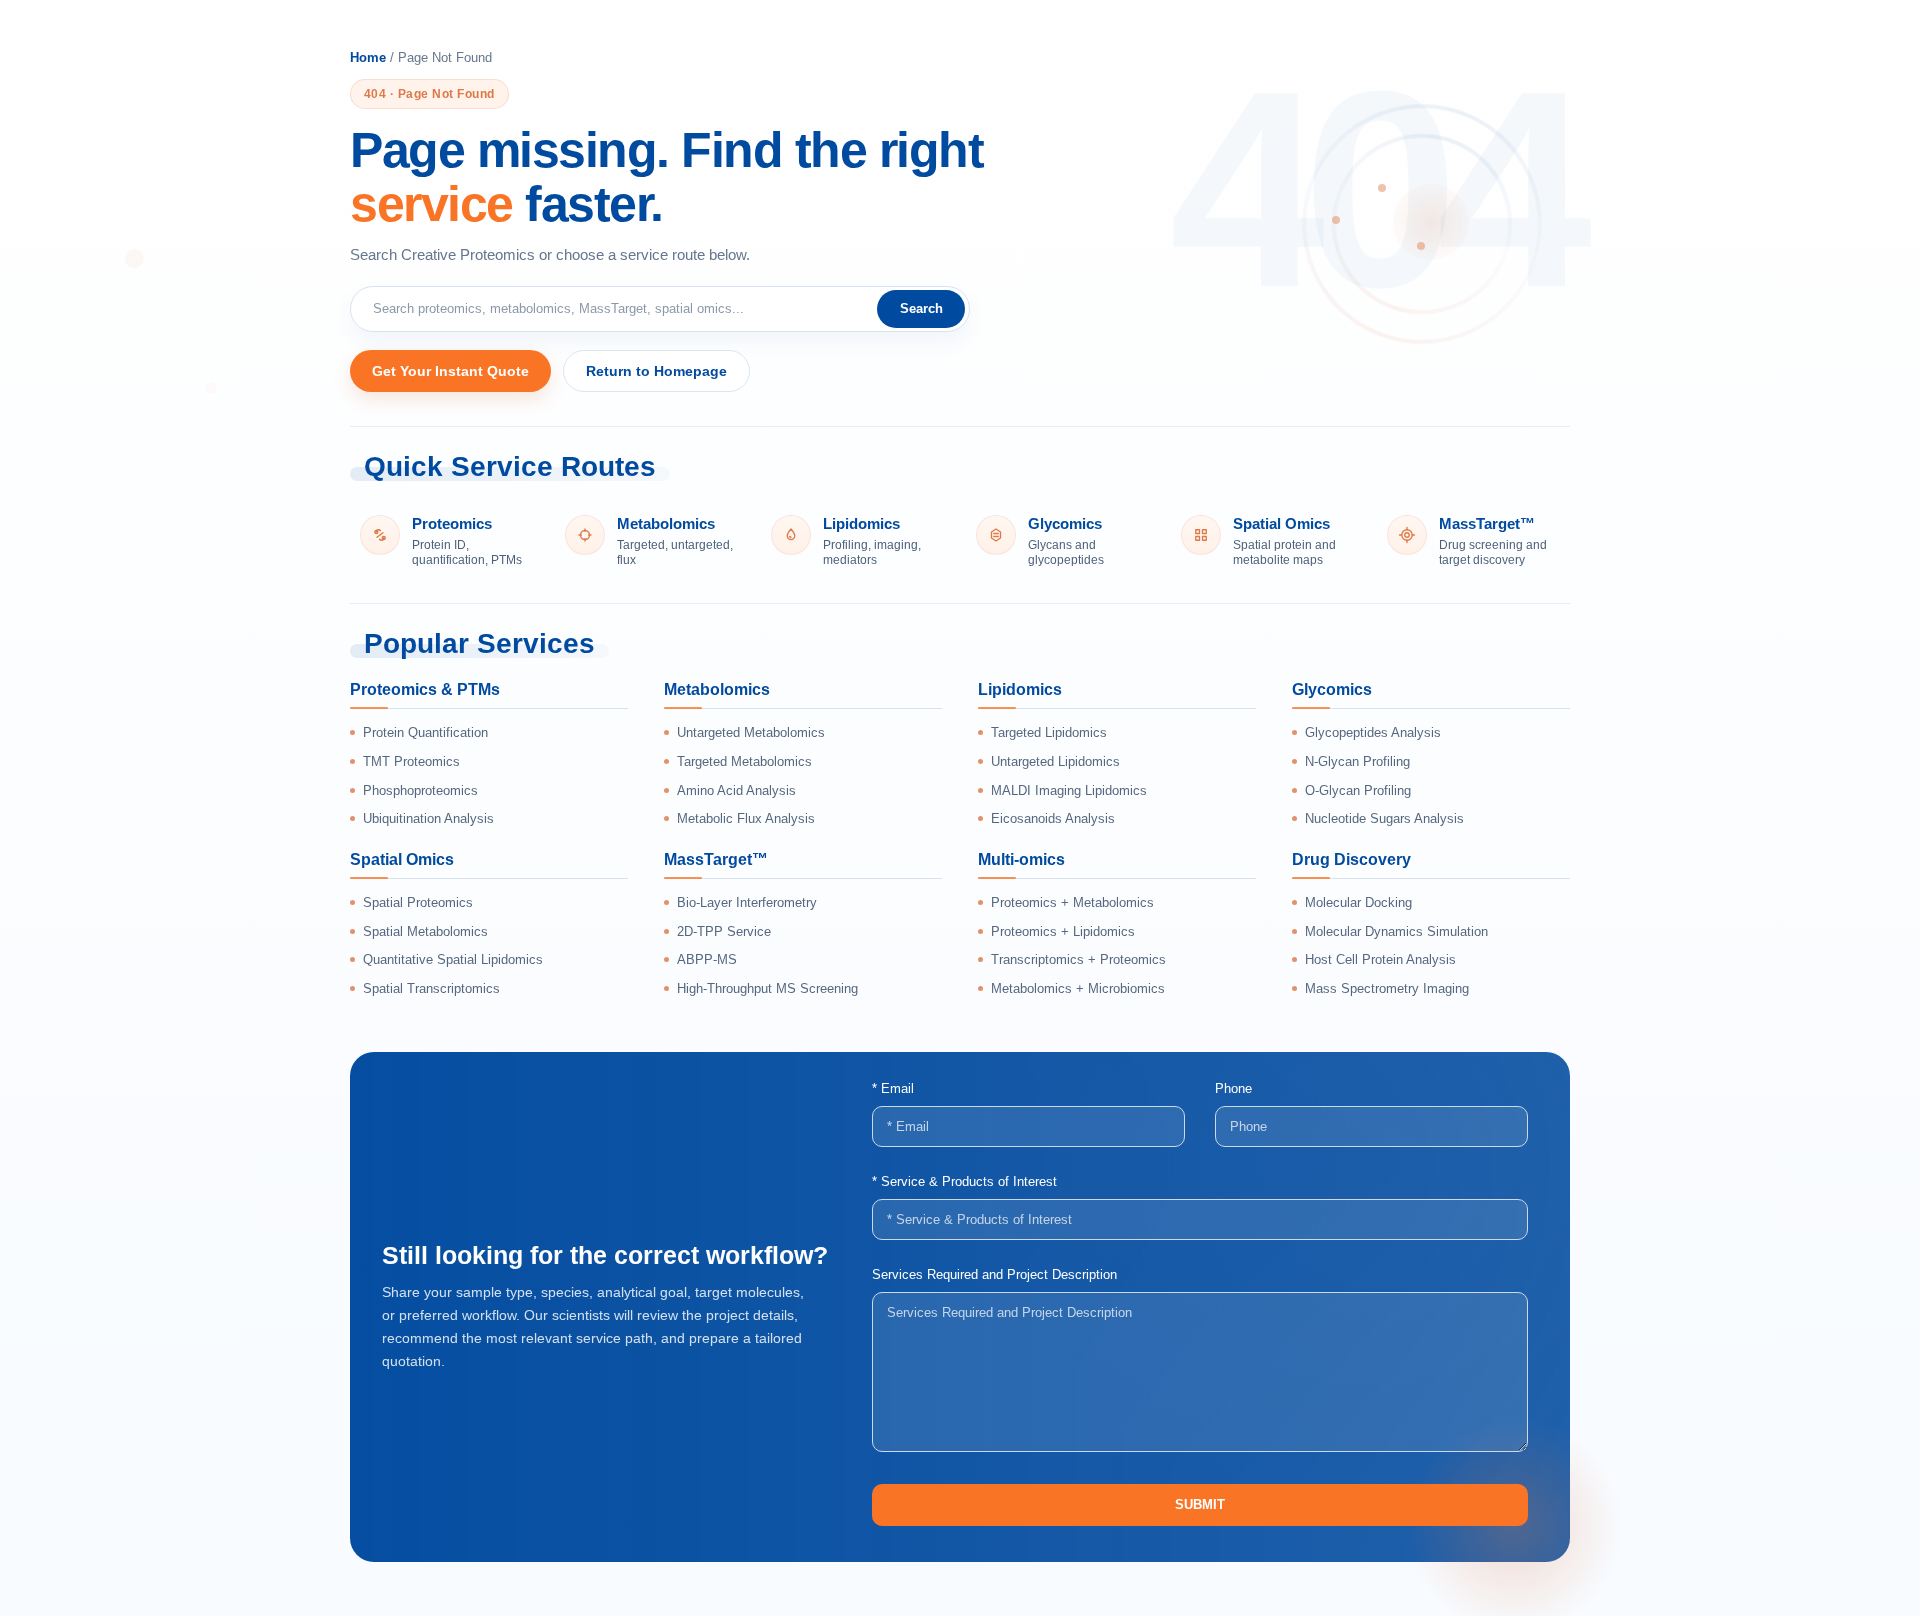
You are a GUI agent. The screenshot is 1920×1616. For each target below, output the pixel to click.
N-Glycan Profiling (1357, 761)
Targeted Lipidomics (1049, 732)
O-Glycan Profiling (1358, 790)
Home (368, 57)
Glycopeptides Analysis (1373, 732)
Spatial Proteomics (418, 902)
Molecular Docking (1358, 902)
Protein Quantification (425, 732)
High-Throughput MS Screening (767, 988)
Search (921, 308)
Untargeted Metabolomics (751, 732)
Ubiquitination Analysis (428, 818)
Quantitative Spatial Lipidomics (453, 959)
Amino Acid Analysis (736, 790)
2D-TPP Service (724, 931)
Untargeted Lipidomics (1055, 761)
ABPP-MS (707, 959)
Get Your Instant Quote (450, 371)
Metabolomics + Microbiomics (1078, 988)
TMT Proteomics (411, 761)
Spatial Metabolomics (425, 931)
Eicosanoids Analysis (1053, 818)
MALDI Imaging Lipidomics (1069, 790)
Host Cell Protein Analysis (1380, 959)
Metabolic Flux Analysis (746, 818)
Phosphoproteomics (420, 790)
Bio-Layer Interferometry (747, 902)
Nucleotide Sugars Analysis (1384, 818)
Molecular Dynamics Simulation (1396, 931)
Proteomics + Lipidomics (1063, 931)
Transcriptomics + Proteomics (1078, 959)
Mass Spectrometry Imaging (1387, 988)
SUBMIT (1200, 1504)
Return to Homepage (656, 371)
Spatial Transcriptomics (431, 988)
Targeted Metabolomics (744, 761)
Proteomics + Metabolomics (1072, 902)
